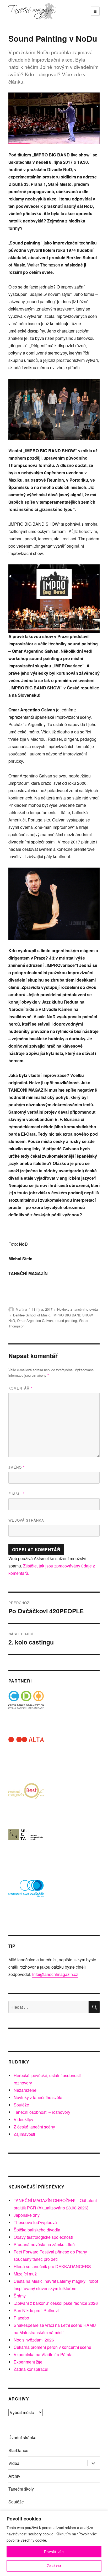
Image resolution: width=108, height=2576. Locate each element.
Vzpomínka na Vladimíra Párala (43, 2354)
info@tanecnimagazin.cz (55, 1974)
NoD (12, 1320)
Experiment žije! (29, 2362)
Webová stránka (26, 1520)
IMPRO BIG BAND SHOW (72, 1315)
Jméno (17, 1467)
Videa (14, 2463)
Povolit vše (54, 2552)
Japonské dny (27, 2215)
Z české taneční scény (34, 2127)
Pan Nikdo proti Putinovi (36, 2310)
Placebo (21, 2318)
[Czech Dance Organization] (26, 1709)
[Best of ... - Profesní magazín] (26, 1800)
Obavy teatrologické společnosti (43, 2237)
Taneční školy (21, 2489)
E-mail (16, 1494)
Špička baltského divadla (37, 2230)
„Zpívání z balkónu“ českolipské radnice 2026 (56, 2303)
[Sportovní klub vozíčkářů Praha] (26, 1892)
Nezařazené (25, 2090)
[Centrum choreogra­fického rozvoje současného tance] (26, 1846)
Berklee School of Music (32, 1315)
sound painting (66, 1320)
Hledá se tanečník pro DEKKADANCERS (52, 2266)
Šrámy (20, 2296)
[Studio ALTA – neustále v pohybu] (26, 1754)
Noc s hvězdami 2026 (34, 2340)
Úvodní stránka (22, 2438)
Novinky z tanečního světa (77, 1309)
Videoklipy (23, 2119)
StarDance (18, 2450)
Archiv (14, 2476)
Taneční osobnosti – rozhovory (42, 2112)
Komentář (20, 1388)
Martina (21, 1309)
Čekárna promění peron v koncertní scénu (52, 2347)
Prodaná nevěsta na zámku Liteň (44, 2244)
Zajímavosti (24, 2134)
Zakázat (54, 2566)
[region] (54, 2543)
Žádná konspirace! (31, 2369)
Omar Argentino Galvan (35, 1320)
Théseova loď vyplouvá (35, 2222)
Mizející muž (25, 2274)
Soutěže (21, 2105)
